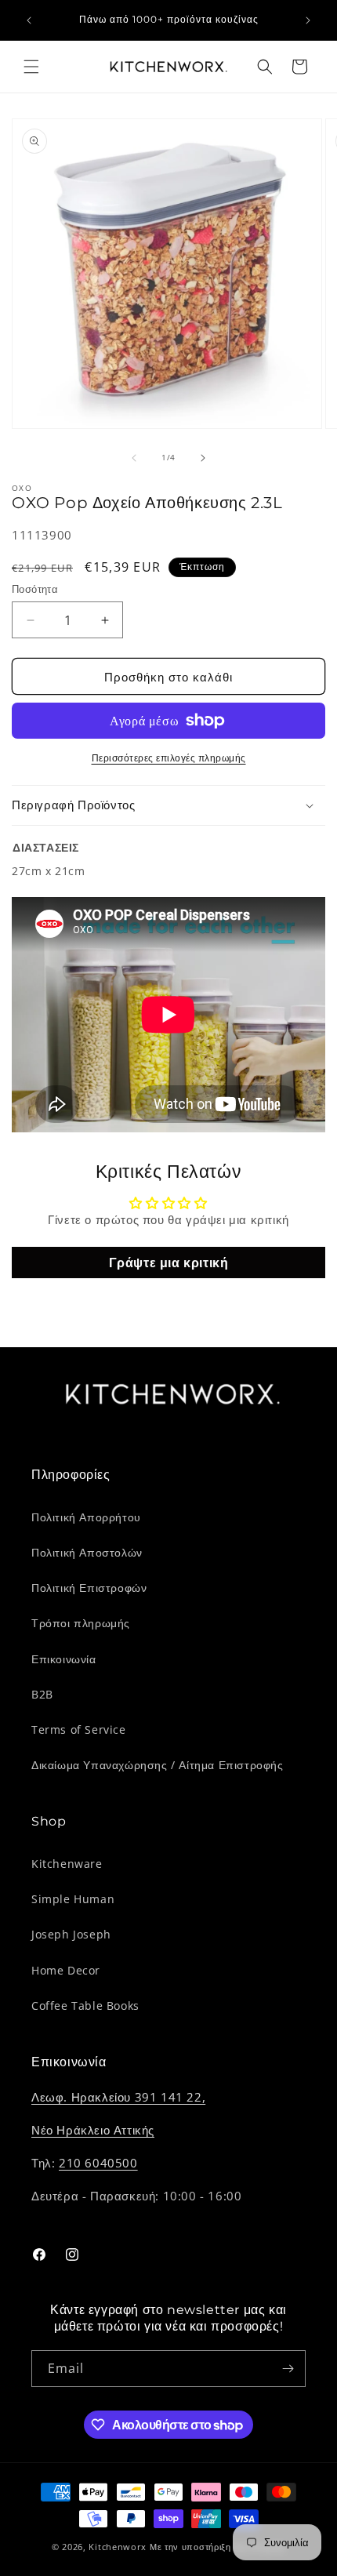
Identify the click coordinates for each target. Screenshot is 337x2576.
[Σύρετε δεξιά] (203, 458)
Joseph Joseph (71, 1934)
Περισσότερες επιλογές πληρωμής (169, 758)
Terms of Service (79, 1729)
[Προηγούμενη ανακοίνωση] (29, 20)
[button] (31, 67)
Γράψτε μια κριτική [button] (169, 1263)
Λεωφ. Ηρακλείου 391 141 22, (118, 2097)
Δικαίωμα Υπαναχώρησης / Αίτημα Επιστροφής (158, 1765)
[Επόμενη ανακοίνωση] (308, 20)
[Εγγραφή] (288, 2369)
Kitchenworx (118, 2547)
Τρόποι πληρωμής (81, 1623)
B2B (42, 1694)
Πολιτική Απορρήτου (86, 1517)
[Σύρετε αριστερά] (134, 458)
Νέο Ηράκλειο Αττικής (93, 2130)
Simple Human (73, 1899)
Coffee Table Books (85, 2006)
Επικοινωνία (64, 1659)
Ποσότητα (35, 589)
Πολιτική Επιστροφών (89, 1588)
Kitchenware (67, 1864)
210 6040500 (98, 2163)
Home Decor (66, 1970)
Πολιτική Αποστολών (87, 1552)
